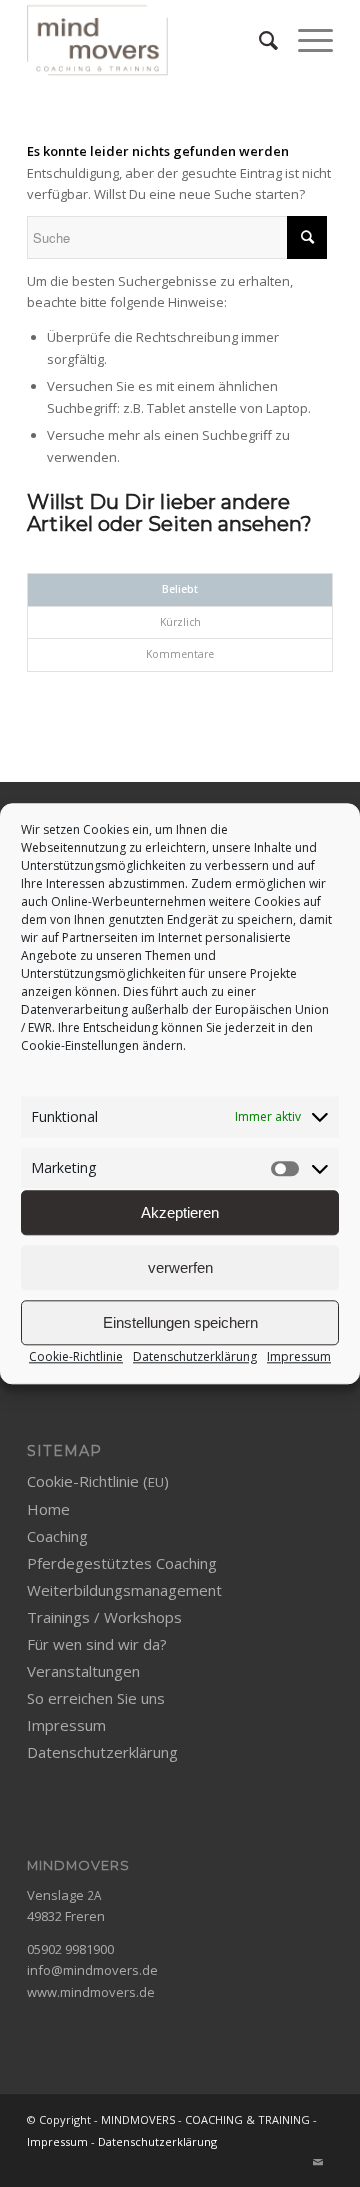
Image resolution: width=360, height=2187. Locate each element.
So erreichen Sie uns (96, 1698)
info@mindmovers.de (92, 1970)
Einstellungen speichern (180, 1322)
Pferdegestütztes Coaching (122, 1563)
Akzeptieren (180, 1212)
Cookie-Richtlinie (76, 1357)
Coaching (57, 1536)
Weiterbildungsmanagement (124, 1590)
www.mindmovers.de (91, 1992)
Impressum (299, 1357)
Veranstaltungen (83, 1671)
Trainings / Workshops (104, 1617)
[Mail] (318, 2162)
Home (48, 1509)
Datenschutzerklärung (195, 1357)
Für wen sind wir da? (97, 1644)
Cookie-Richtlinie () (98, 1481)
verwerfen (180, 1267)
